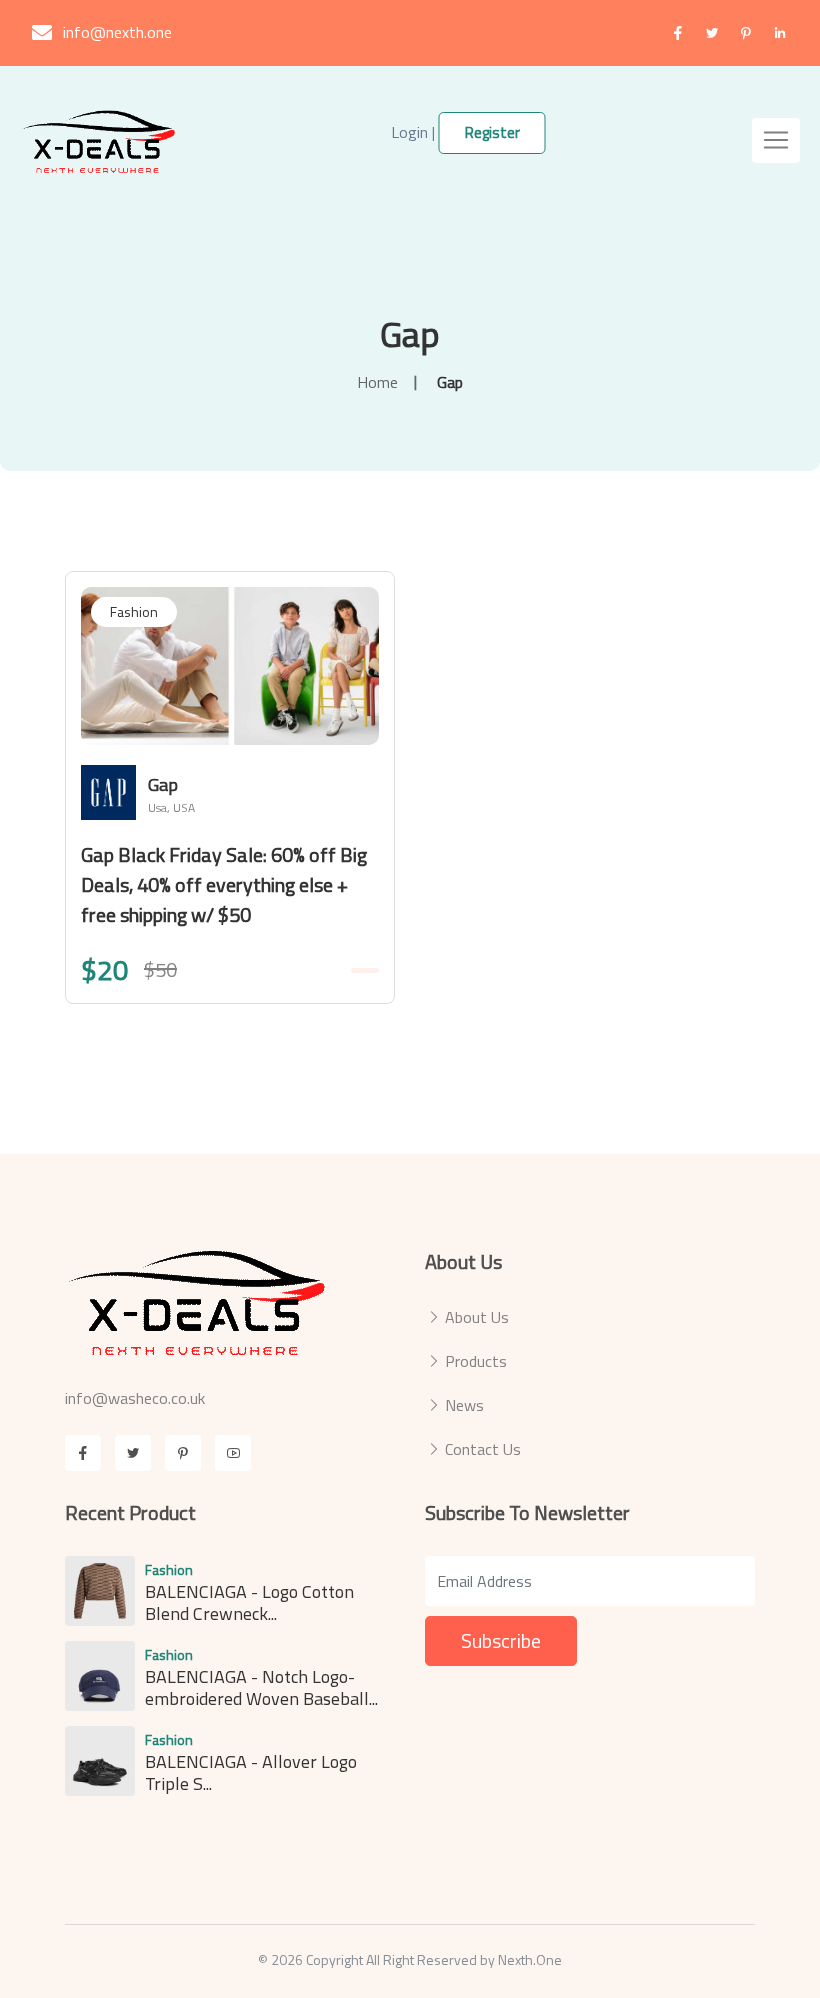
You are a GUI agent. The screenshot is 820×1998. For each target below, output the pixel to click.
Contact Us (483, 1449)
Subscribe (501, 1640)
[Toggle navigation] (776, 140)
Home (377, 382)
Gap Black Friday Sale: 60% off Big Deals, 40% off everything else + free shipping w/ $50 (224, 884)
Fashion (134, 611)
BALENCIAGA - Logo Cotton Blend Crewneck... (249, 1602)
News (464, 1405)
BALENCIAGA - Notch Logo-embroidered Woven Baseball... (261, 1687)
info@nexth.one (117, 32)
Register (492, 132)
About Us (477, 1317)
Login (409, 132)
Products (476, 1361)
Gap (410, 333)
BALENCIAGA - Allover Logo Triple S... (251, 1772)
